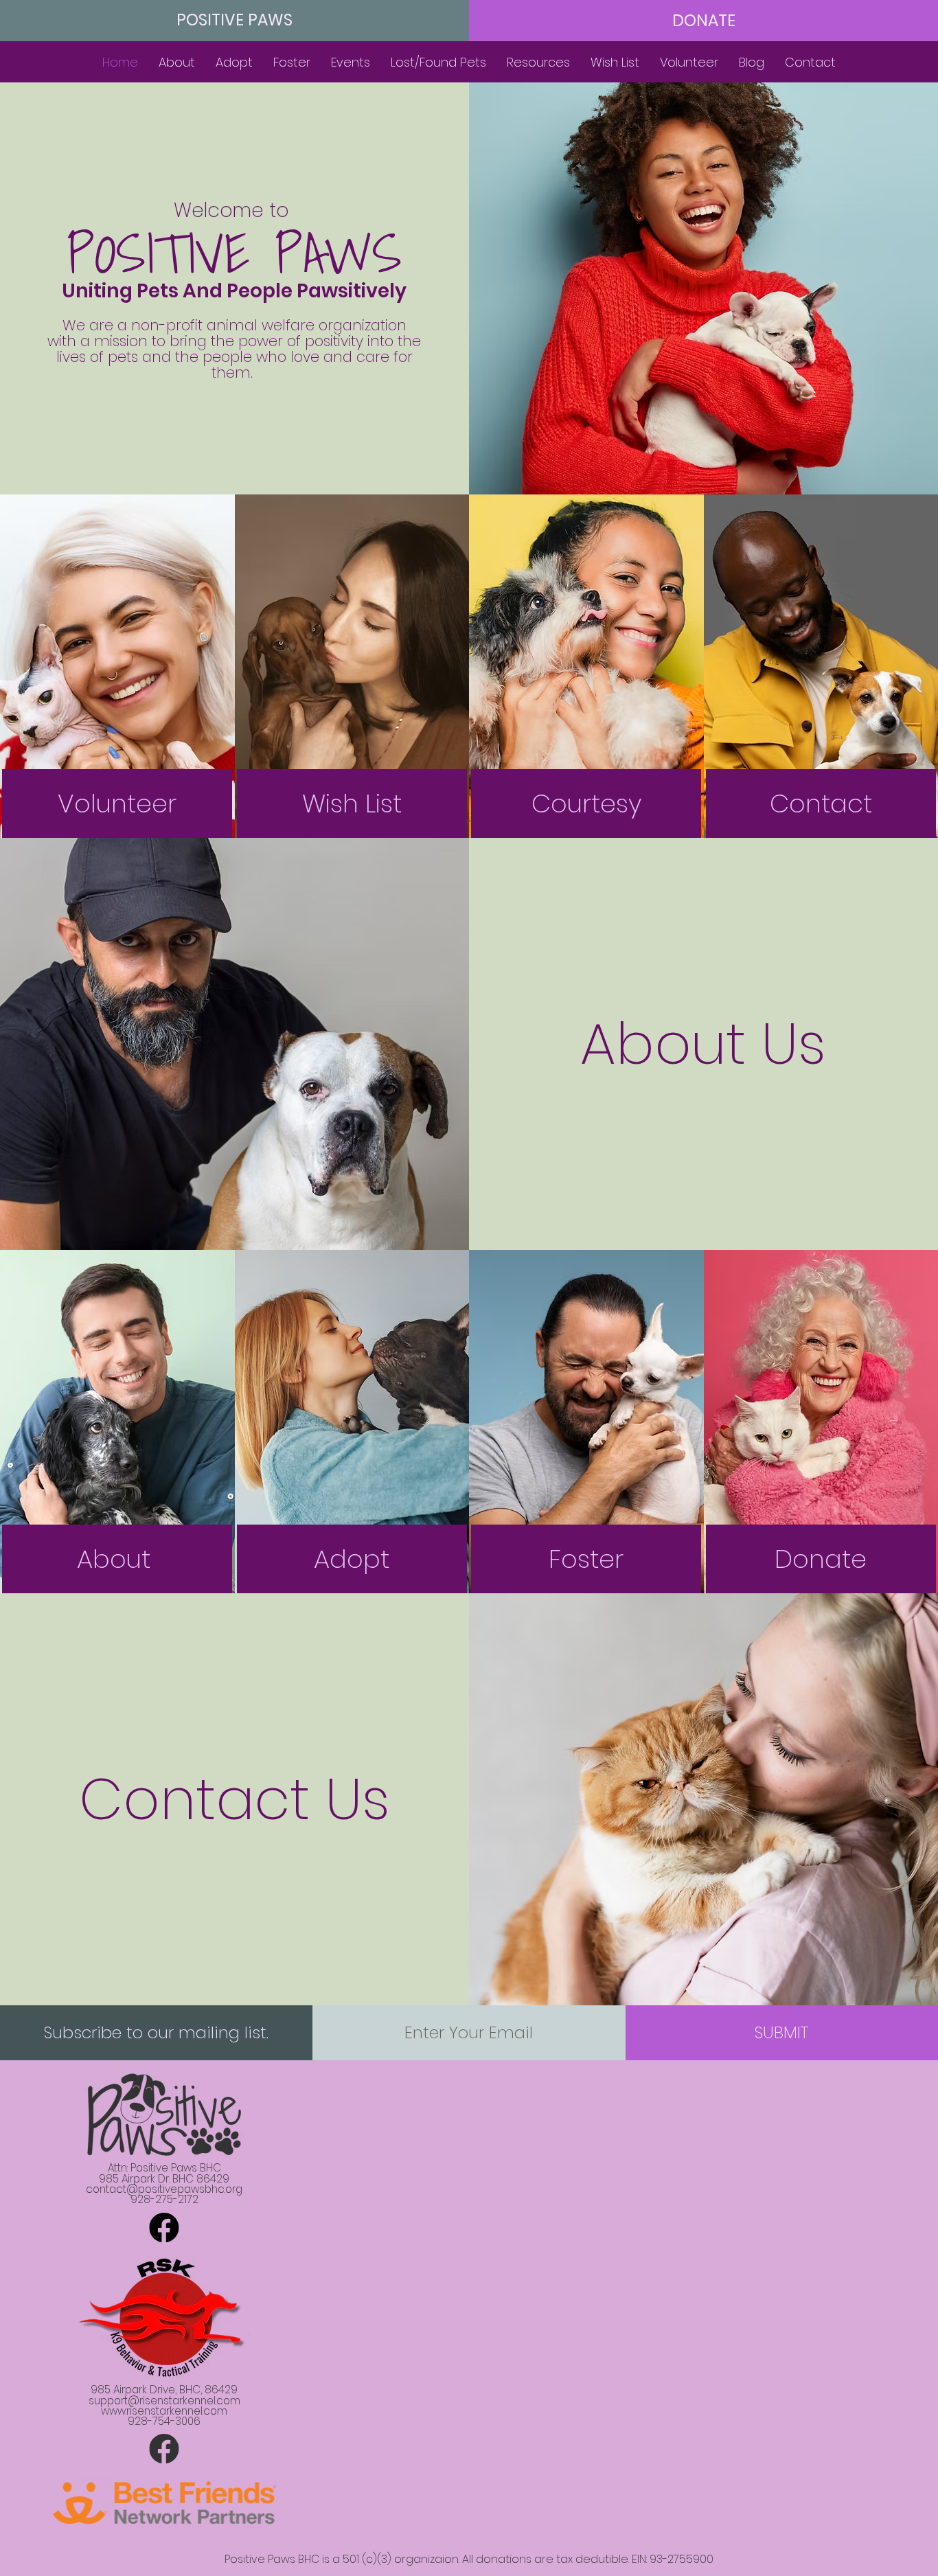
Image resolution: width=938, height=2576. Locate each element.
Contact (821, 803)
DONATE (704, 21)
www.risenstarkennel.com (164, 2411)
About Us (703, 1044)
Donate (821, 1559)
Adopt (352, 1559)
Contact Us (235, 1799)
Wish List (352, 803)
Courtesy (586, 803)
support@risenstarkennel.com (164, 2401)
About (117, 1559)
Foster (586, 1559)
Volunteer (117, 803)
